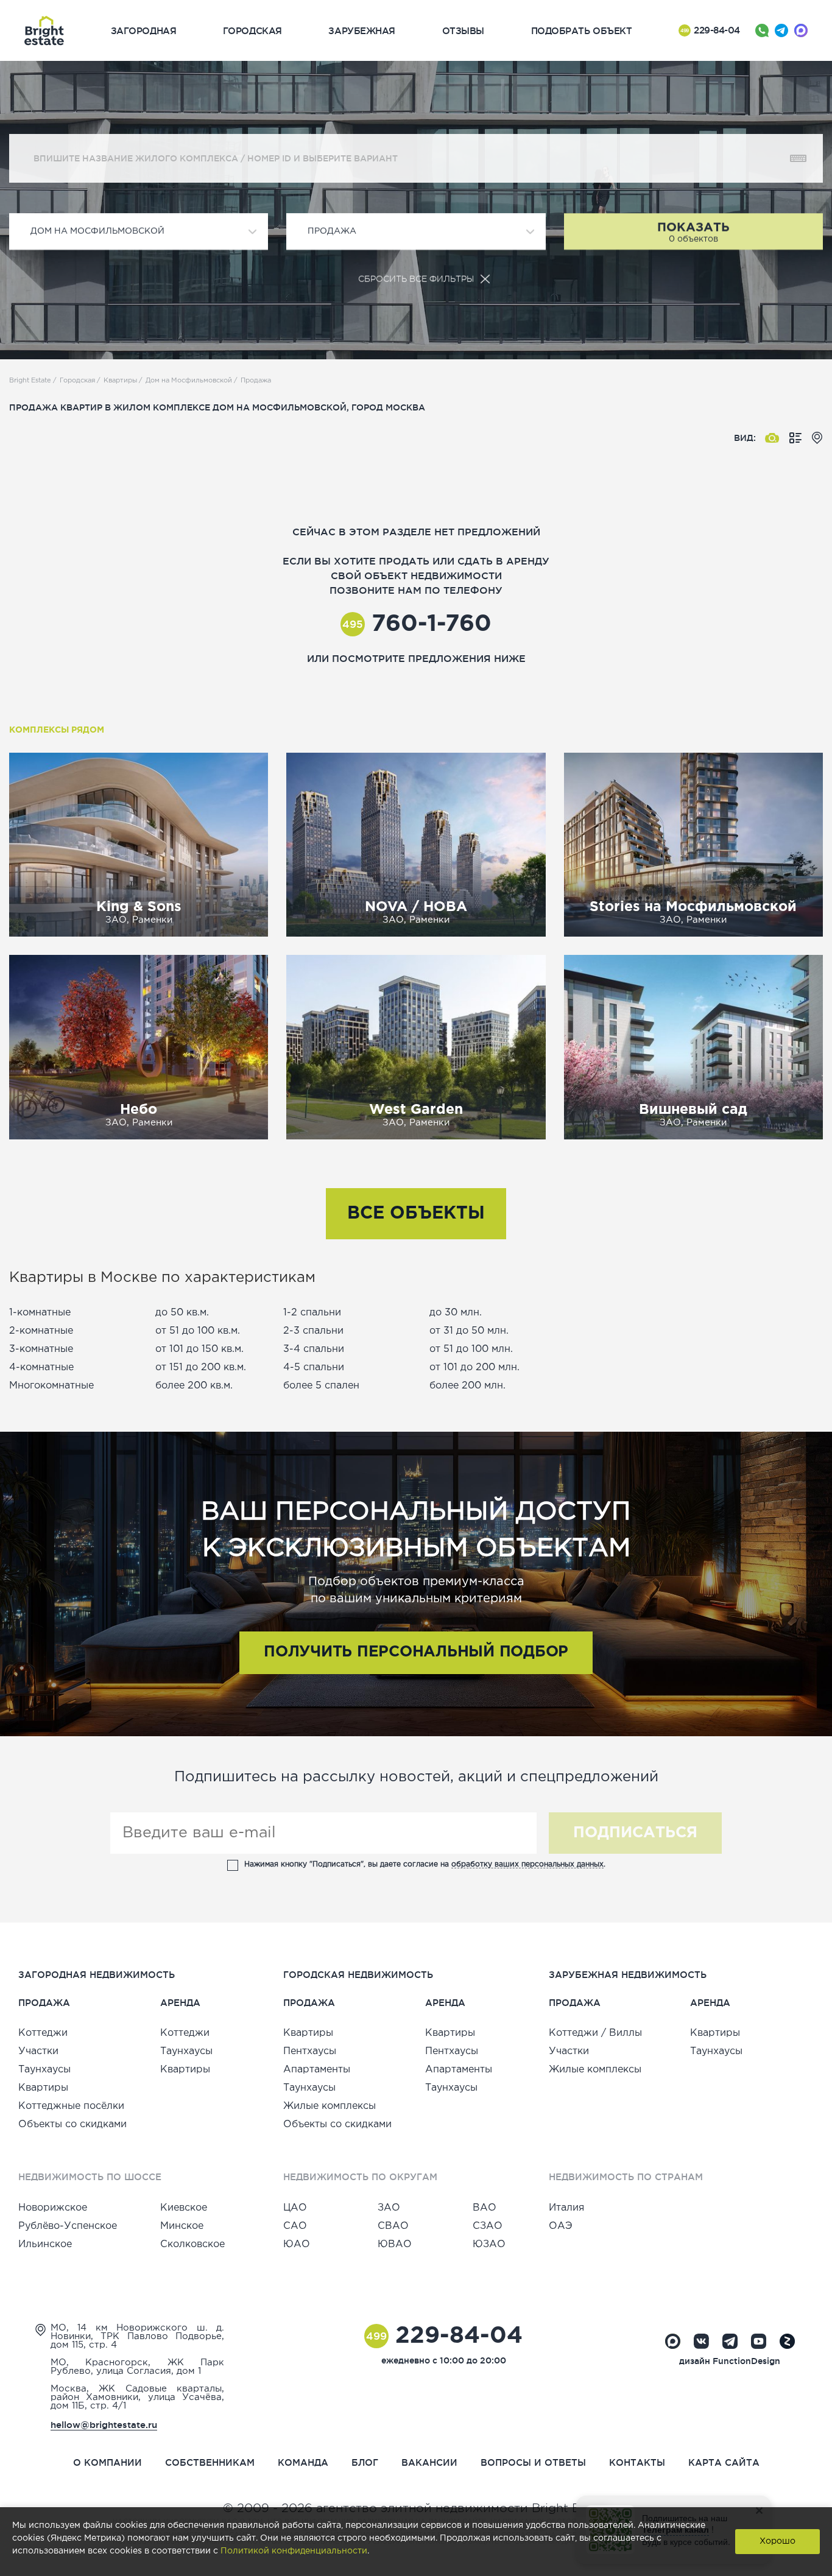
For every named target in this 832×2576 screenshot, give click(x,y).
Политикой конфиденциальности (294, 2551)
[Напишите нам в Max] (801, 30)
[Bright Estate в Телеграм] (730, 2341)
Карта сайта (724, 2462)
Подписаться (635, 1833)
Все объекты (416, 1214)
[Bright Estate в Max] (673, 2341)
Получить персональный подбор (416, 1652)
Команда (303, 2462)
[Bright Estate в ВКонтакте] (701, 2341)
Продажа (256, 381)
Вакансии (429, 2462)
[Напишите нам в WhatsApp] (762, 30)
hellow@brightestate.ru (104, 2425)
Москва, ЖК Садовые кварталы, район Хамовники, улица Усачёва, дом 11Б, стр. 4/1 (137, 2397)
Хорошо (777, 2541)
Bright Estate (30, 381)
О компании (108, 2462)
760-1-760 (417, 624)
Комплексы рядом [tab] (57, 730)
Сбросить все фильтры (416, 279)
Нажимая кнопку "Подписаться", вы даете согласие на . (425, 1864)
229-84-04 (710, 30)
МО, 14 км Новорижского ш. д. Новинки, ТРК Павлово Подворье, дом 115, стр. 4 (137, 2336)
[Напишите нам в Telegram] (781, 30)
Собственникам (210, 2462)
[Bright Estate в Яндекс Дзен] (787, 2341)
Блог (365, 2462)
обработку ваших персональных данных (527, 1864)
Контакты (637, 2462)
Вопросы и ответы (533, 2462)
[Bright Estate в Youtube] (759, 2341)
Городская (77, 381)
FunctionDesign (746, 2361)
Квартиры (120, 381)
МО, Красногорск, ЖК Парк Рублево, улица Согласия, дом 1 (137, 2367)
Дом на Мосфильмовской (189, 381)
